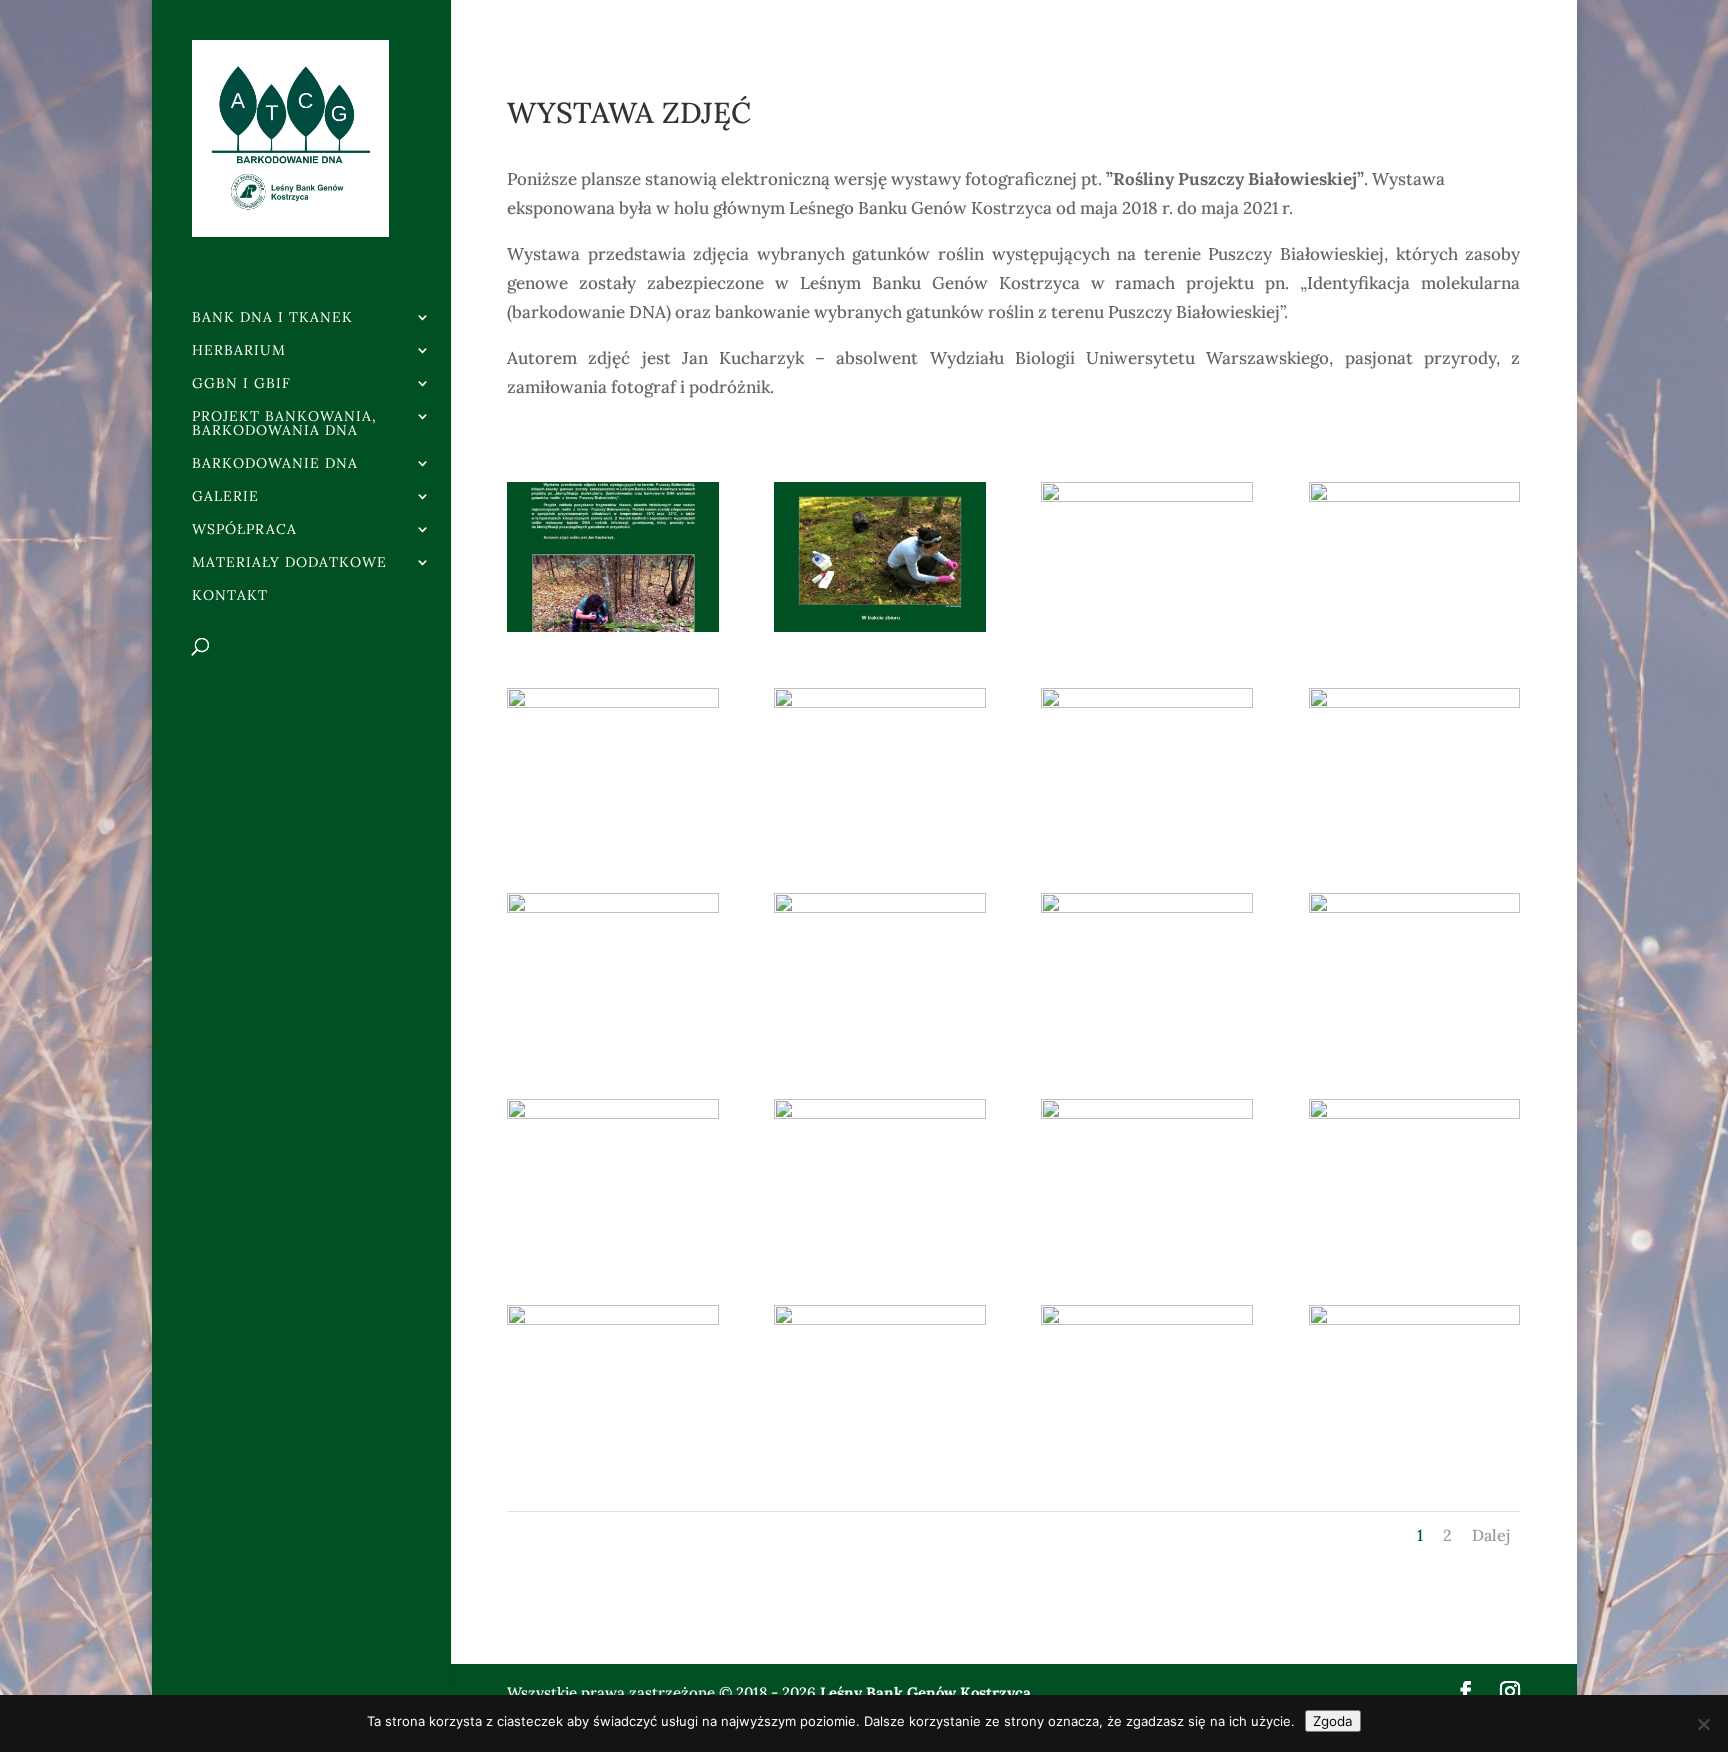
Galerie (225, 497)
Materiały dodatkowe (289, 563)
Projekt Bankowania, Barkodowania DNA (284, 424)
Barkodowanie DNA (275, 464)
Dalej (1491, 1535)
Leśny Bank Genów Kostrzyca (925, 1692)
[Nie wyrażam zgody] (1703, 1724)
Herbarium (239, 351)
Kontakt (230, 596)
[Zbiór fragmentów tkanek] (879, 626)
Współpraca (244, 530)
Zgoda (1333, 1721)
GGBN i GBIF (241, 384)
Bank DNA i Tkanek (272, 318)
